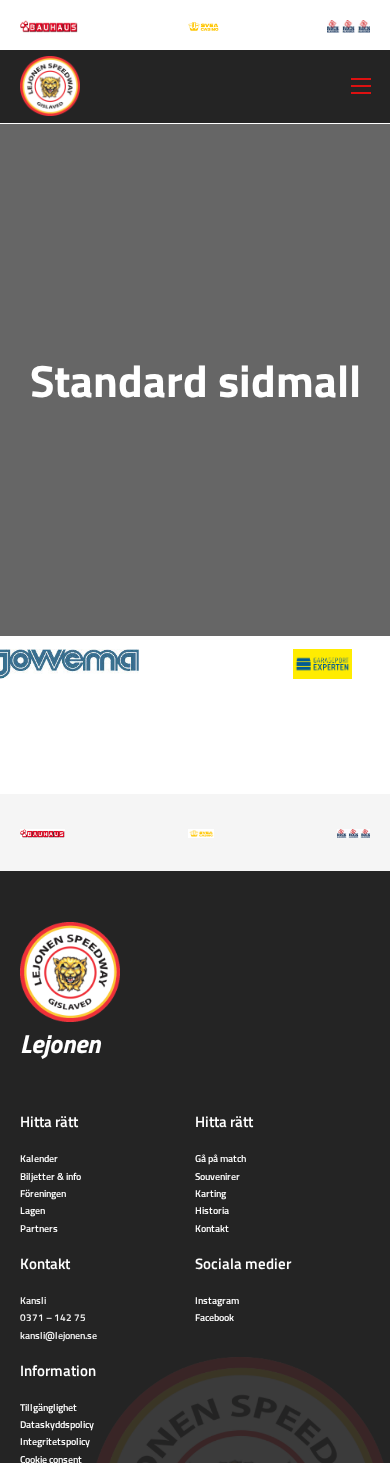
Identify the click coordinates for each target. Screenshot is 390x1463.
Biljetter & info (50, 1176)
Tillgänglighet (48, 1407)
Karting (210, 1193)
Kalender (39, 1158)
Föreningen (43, 1193)
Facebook (214, 1317)
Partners (39, 1228)
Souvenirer (217, 1176)
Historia (212, 1210)
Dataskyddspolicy (57, 1424)
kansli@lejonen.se (58, 1335)
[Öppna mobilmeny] (361, 86)
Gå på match (220, 1158)
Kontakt (212, 1228)
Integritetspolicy (55, 1441)
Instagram (217, 1300)
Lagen (32, 1210)
